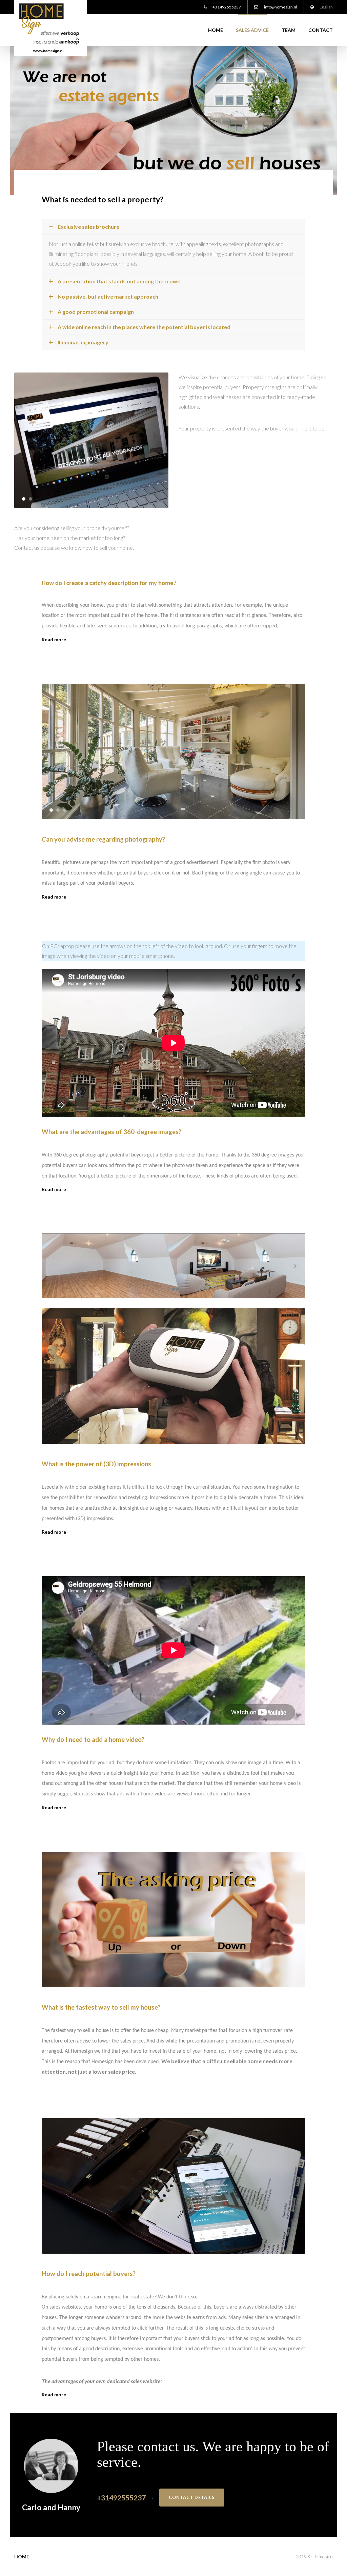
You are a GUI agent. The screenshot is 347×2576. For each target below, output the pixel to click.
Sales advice (252, 30)
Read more (54, 639)
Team (289, 30)
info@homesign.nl (280, 7)
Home (216, 30)
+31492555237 (226, 7)
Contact (321, 30)
